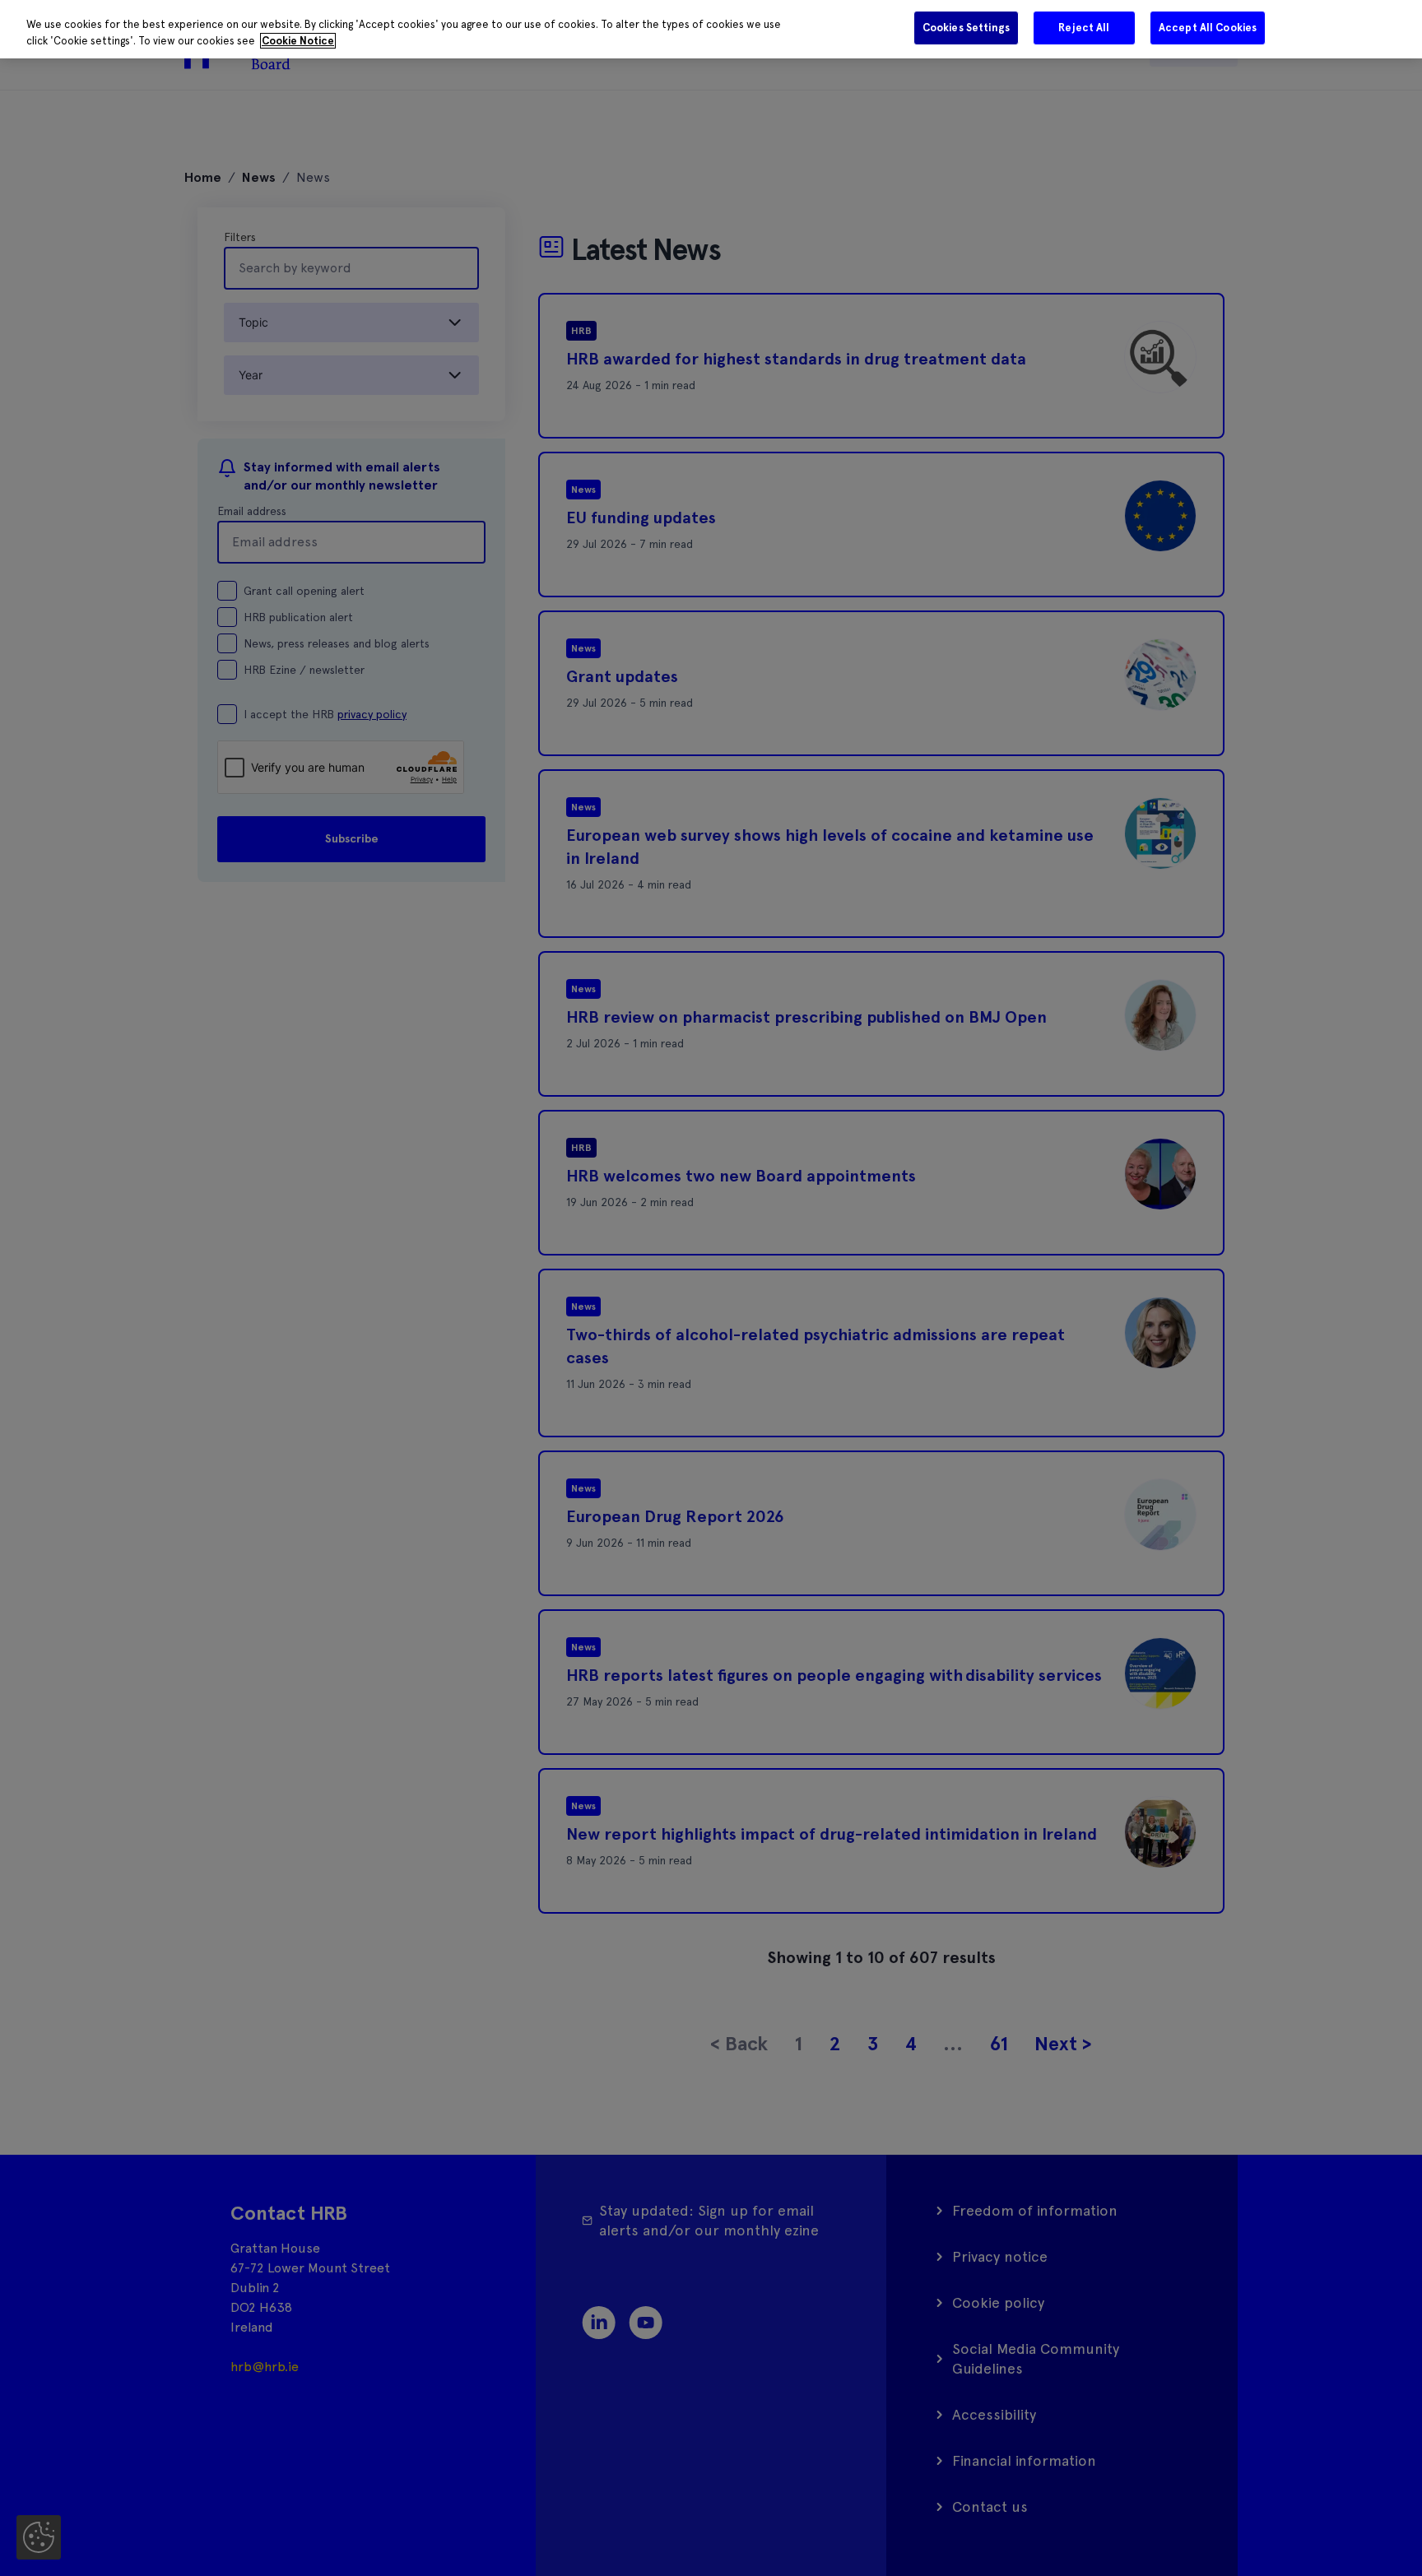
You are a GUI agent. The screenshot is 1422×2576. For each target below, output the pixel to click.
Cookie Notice (298, 41)
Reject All (1084, 28)
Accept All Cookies (1208, 28)
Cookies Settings (966, 28)
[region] (711, 29)
